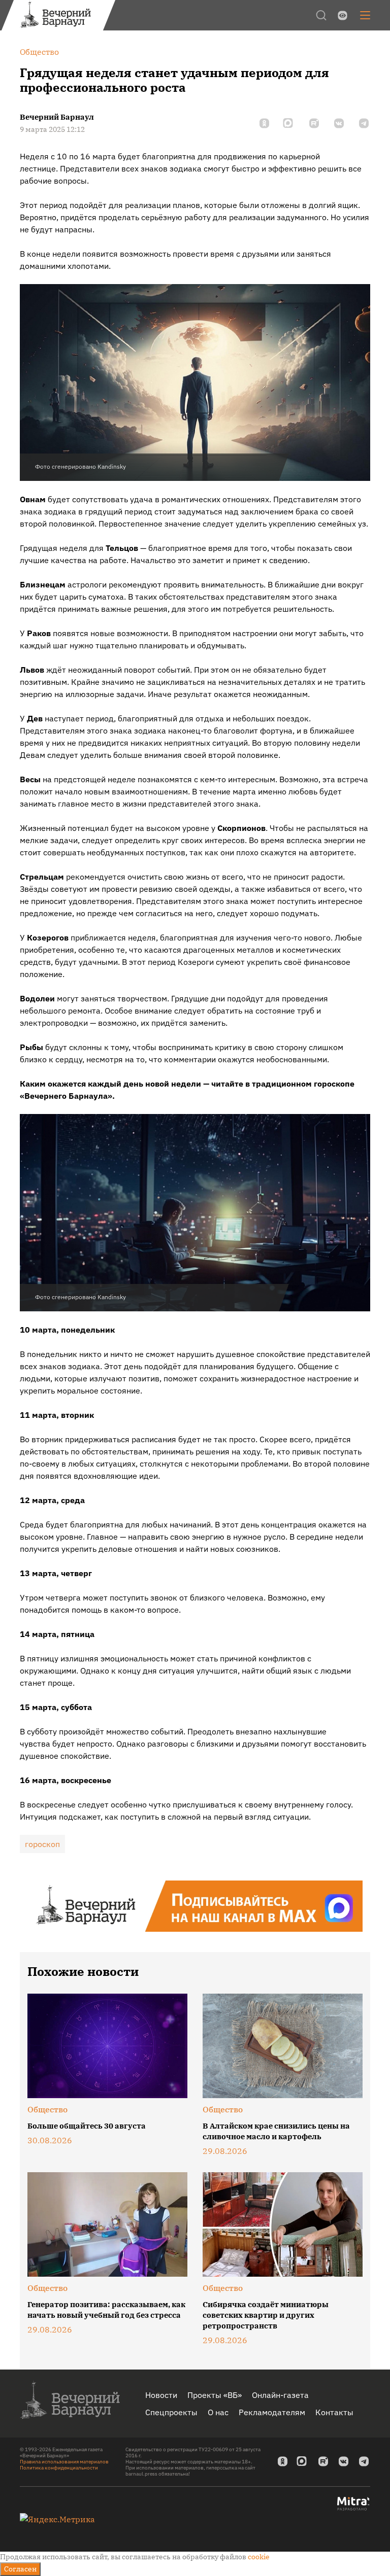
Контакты (334, 2412)
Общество (47, 2109)
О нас (218, 2412)
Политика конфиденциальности (59, 2468)
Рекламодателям (272, 2412)
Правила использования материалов (64, 2462)
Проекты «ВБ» (215, 2395)
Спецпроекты (171, 2412)
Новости (161, 2395)
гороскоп (42, 1844)
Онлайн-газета (280, 2395)
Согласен (20, 2569)
